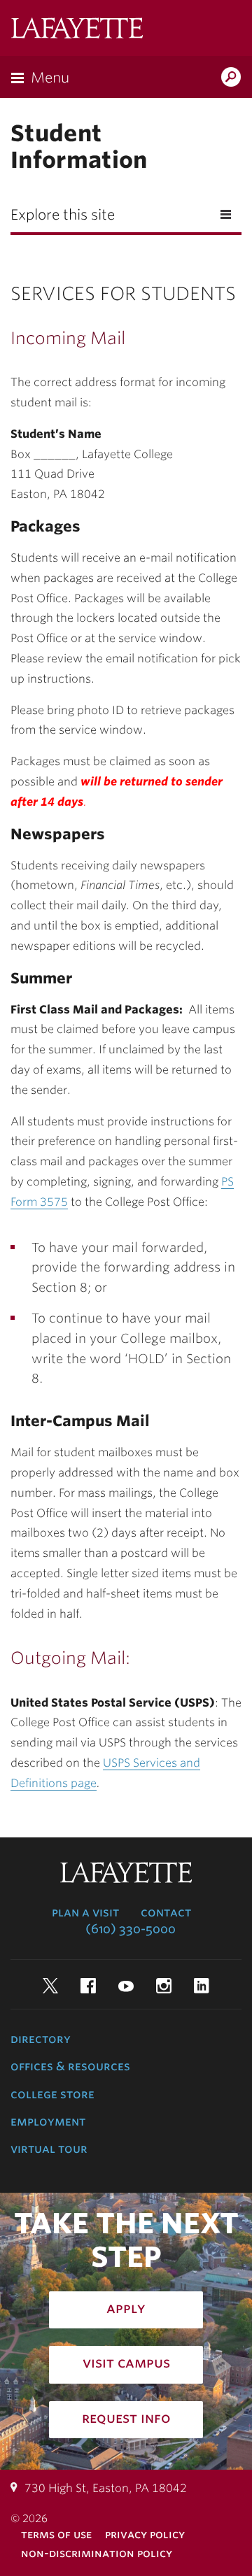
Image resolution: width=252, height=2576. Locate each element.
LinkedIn (202, 1986)
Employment (48, 2121)
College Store (52, 2094)
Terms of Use (56, 2534)
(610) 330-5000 (131, 1929)
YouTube (126, 1986)
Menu (50, 78)
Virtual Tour (49, 2149)
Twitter (50, 1986)
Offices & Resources (70, 2066)
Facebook (88, 1986)
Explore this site (63, 215)
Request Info (126, 2418)
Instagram (164, 1986)
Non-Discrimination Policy (97, 2553)
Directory (41, 2039)
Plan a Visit (85, 1912)
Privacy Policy (145, 2534)
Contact (166, 1912)
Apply (126, 2308)
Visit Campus (126, 2363)
